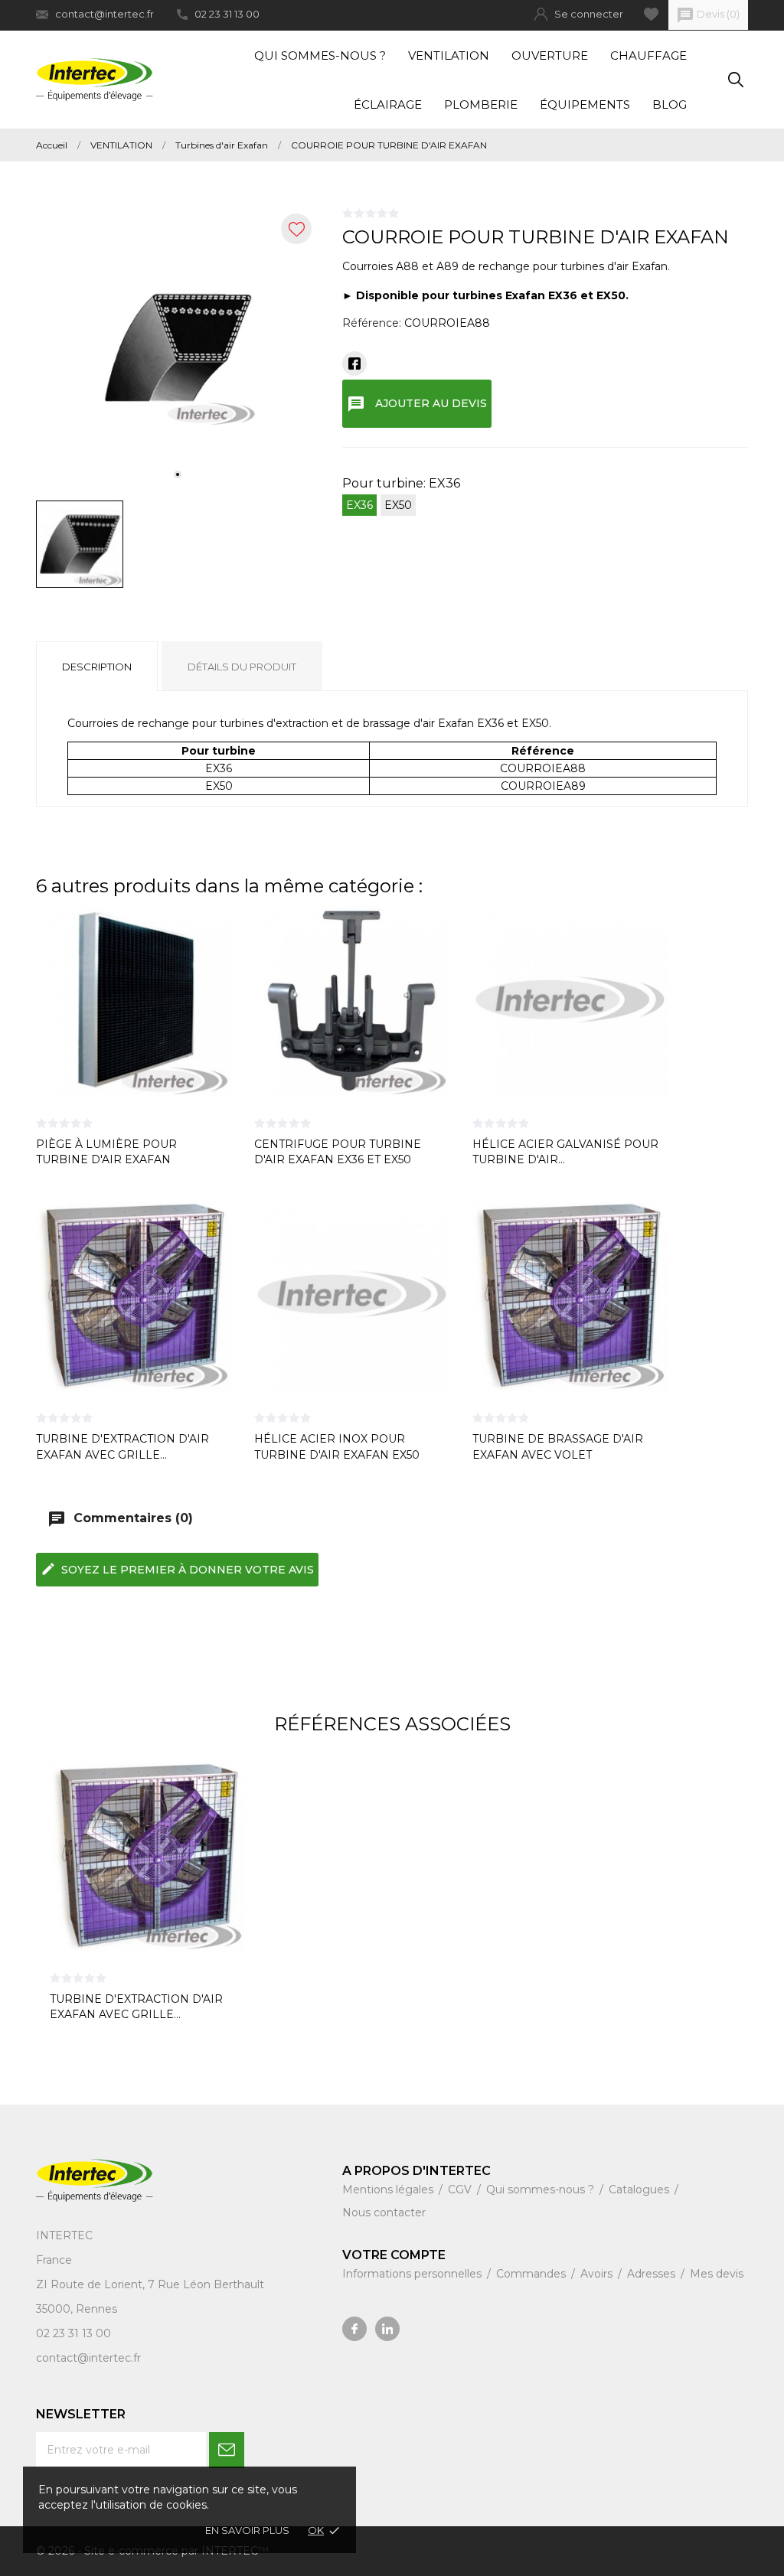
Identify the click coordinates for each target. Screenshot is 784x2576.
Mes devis (717, 2274)
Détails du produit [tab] (242, 667)
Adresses (653, 2274)
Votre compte (394, 2255)
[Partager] (354, 364)
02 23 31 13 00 (227, 14)
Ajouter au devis (417, 404)
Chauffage (648, 55)
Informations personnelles (413, 2274)
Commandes (532, 2274)
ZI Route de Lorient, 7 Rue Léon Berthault (150, 2284)
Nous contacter (384, 2212)
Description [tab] (97, 667)
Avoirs (598, 2274)
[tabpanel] (178, 347)
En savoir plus (247, 2530)
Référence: (372, 323)
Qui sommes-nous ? (320, 55)
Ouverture (550, 55)
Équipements (585, 104)
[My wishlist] (651, 14)
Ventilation (449, 55)
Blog (670, 104)
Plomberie (481, 104)
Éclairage (388, 104)
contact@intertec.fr (105, 14)
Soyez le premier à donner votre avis (177, 1569)
